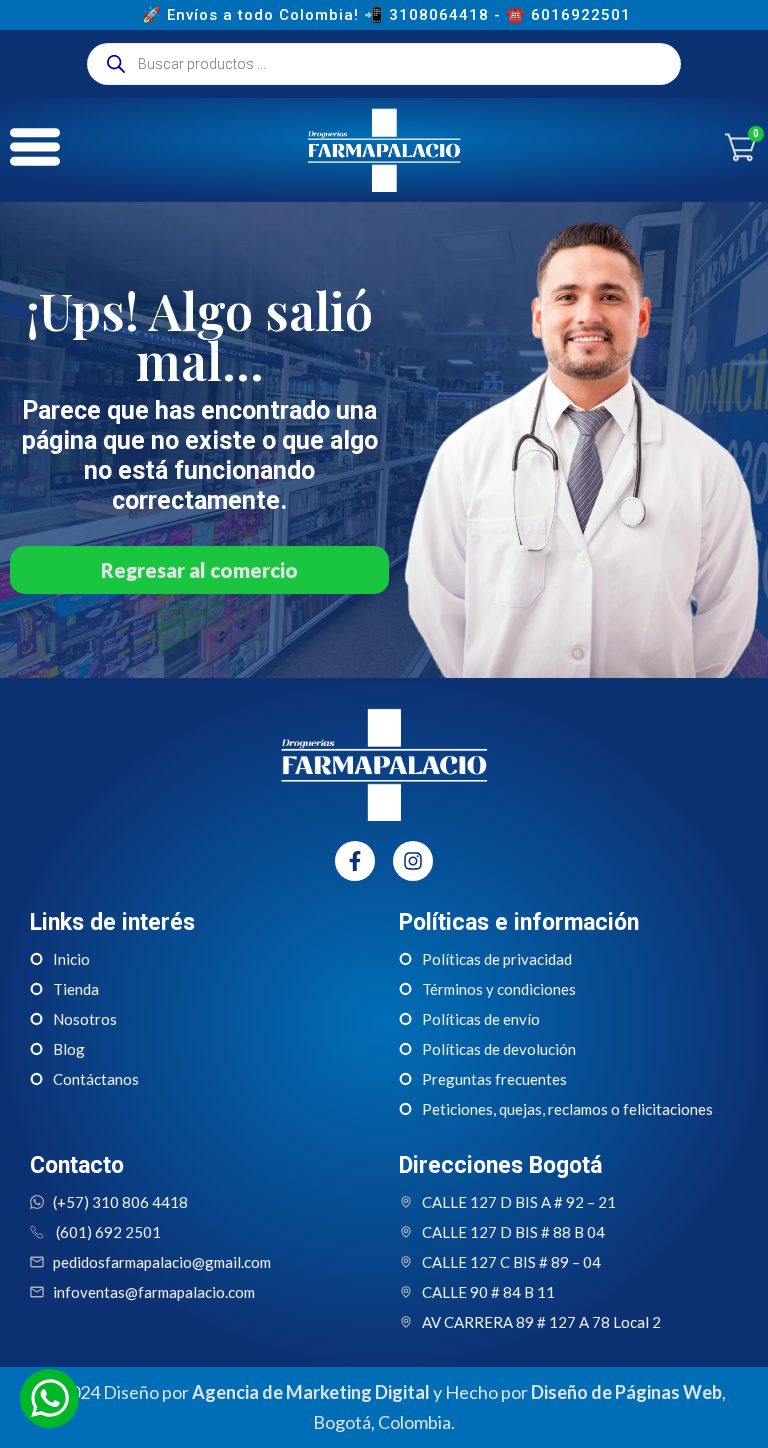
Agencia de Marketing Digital (311, 1392)
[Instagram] (413, 861)
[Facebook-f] (355, 861)
